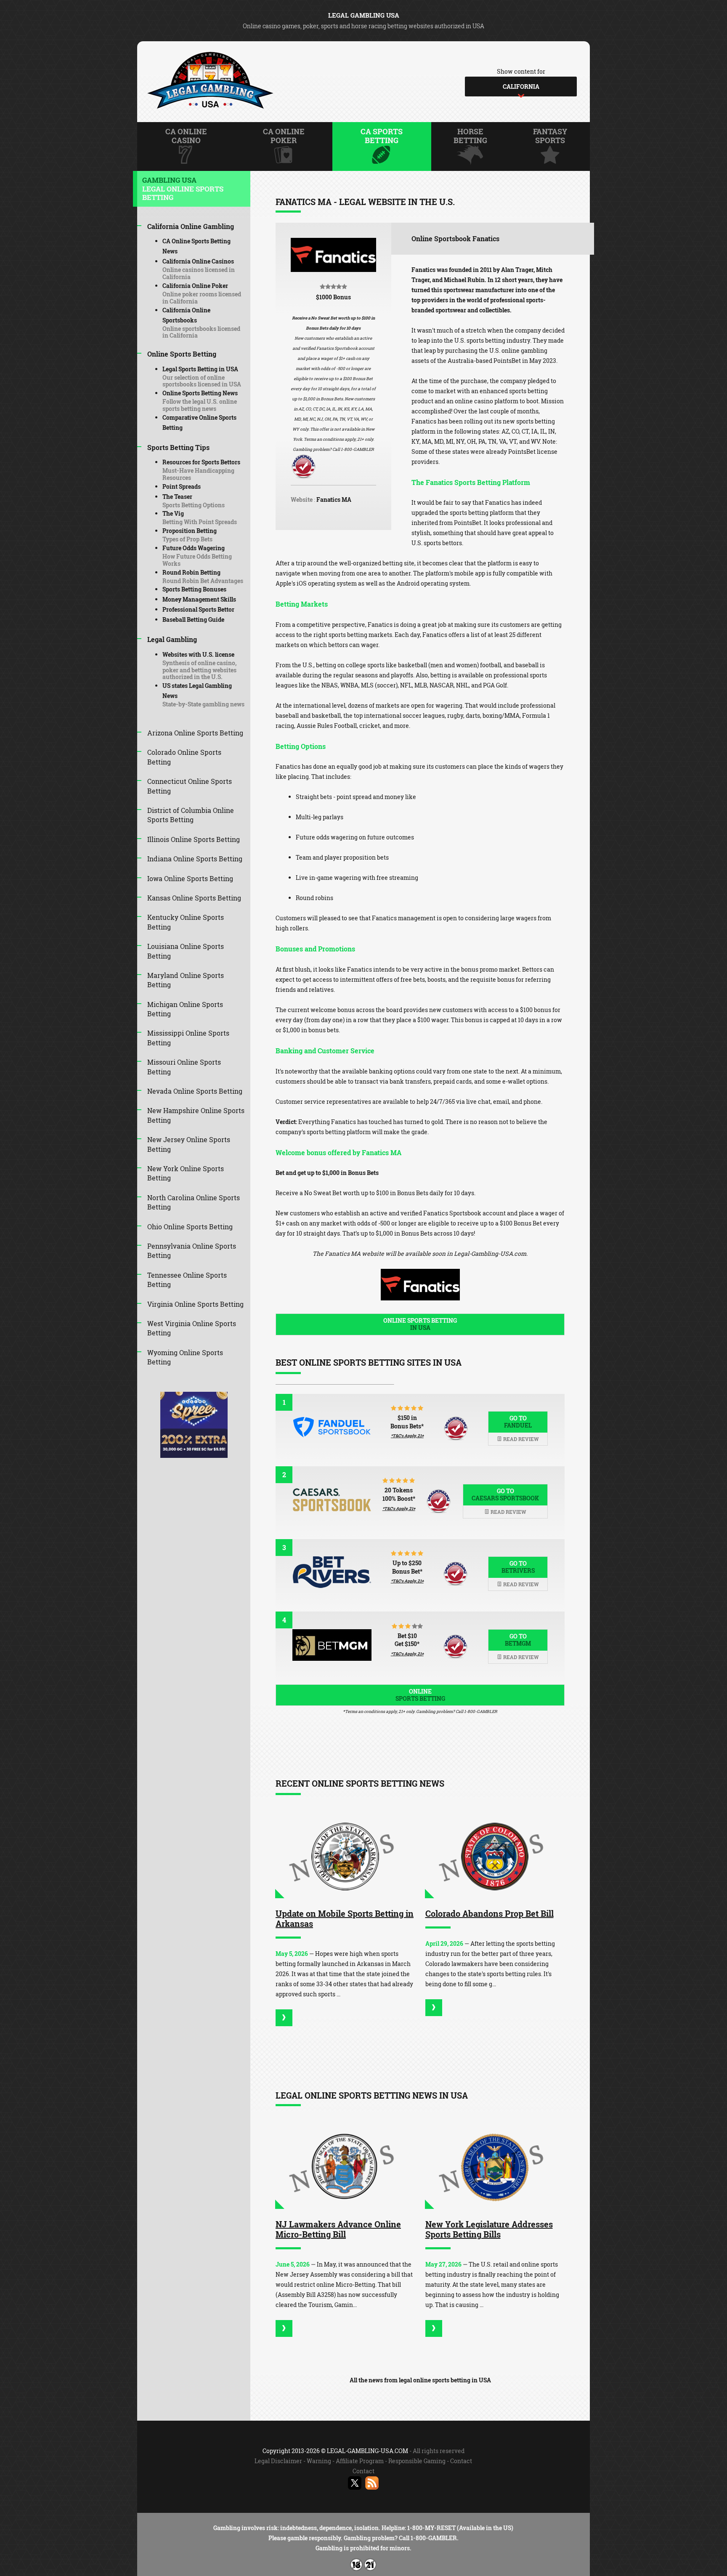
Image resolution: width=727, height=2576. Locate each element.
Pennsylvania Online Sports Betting (192, 1251)
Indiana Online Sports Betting (195, 859)
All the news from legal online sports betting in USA (420, 2380)
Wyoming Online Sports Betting (185, 1357)
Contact (461, 2461)
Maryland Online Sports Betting (186, 980)
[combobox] (521, 87)
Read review (520, 1439)
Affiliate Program (360, 2461)
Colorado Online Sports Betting (184, 757)
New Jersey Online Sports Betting (189, 1144)
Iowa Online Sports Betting (190, 878)
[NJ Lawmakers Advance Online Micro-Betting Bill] (345, 2168)
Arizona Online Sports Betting (195, 733)
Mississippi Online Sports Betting (188, 1038)
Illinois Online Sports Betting (194, 839)
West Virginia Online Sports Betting (192, 1328)
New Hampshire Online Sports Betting (196, 1115)
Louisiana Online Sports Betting (186, 951)
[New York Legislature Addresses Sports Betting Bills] (495, 2168)
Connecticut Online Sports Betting (190, 786)
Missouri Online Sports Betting (184, 1067)
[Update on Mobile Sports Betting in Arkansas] (345, 1857)
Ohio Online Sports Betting (190, 1227)
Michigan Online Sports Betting (185, 1009)
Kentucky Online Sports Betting (186, 922)
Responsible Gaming (417, 2461)
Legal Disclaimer (278, 2461)
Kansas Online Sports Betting (194, 898)
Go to (518, 1422)
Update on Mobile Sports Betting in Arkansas (345, 1918)
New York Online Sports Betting (186, 1173)
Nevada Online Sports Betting (195, 1091)
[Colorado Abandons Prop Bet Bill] (495, 1857)
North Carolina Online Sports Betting (194, 1202)
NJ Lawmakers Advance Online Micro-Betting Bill (338, 2229)
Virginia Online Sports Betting (195, 1304)
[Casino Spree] (194, 1456)
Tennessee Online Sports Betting (187, 1280)
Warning (319, 2461)
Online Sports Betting (420, 1324)
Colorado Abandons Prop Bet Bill (490, 1913)
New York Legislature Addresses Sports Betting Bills (489, 2229)
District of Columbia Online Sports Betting (191, 815)
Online (420, 1695)
